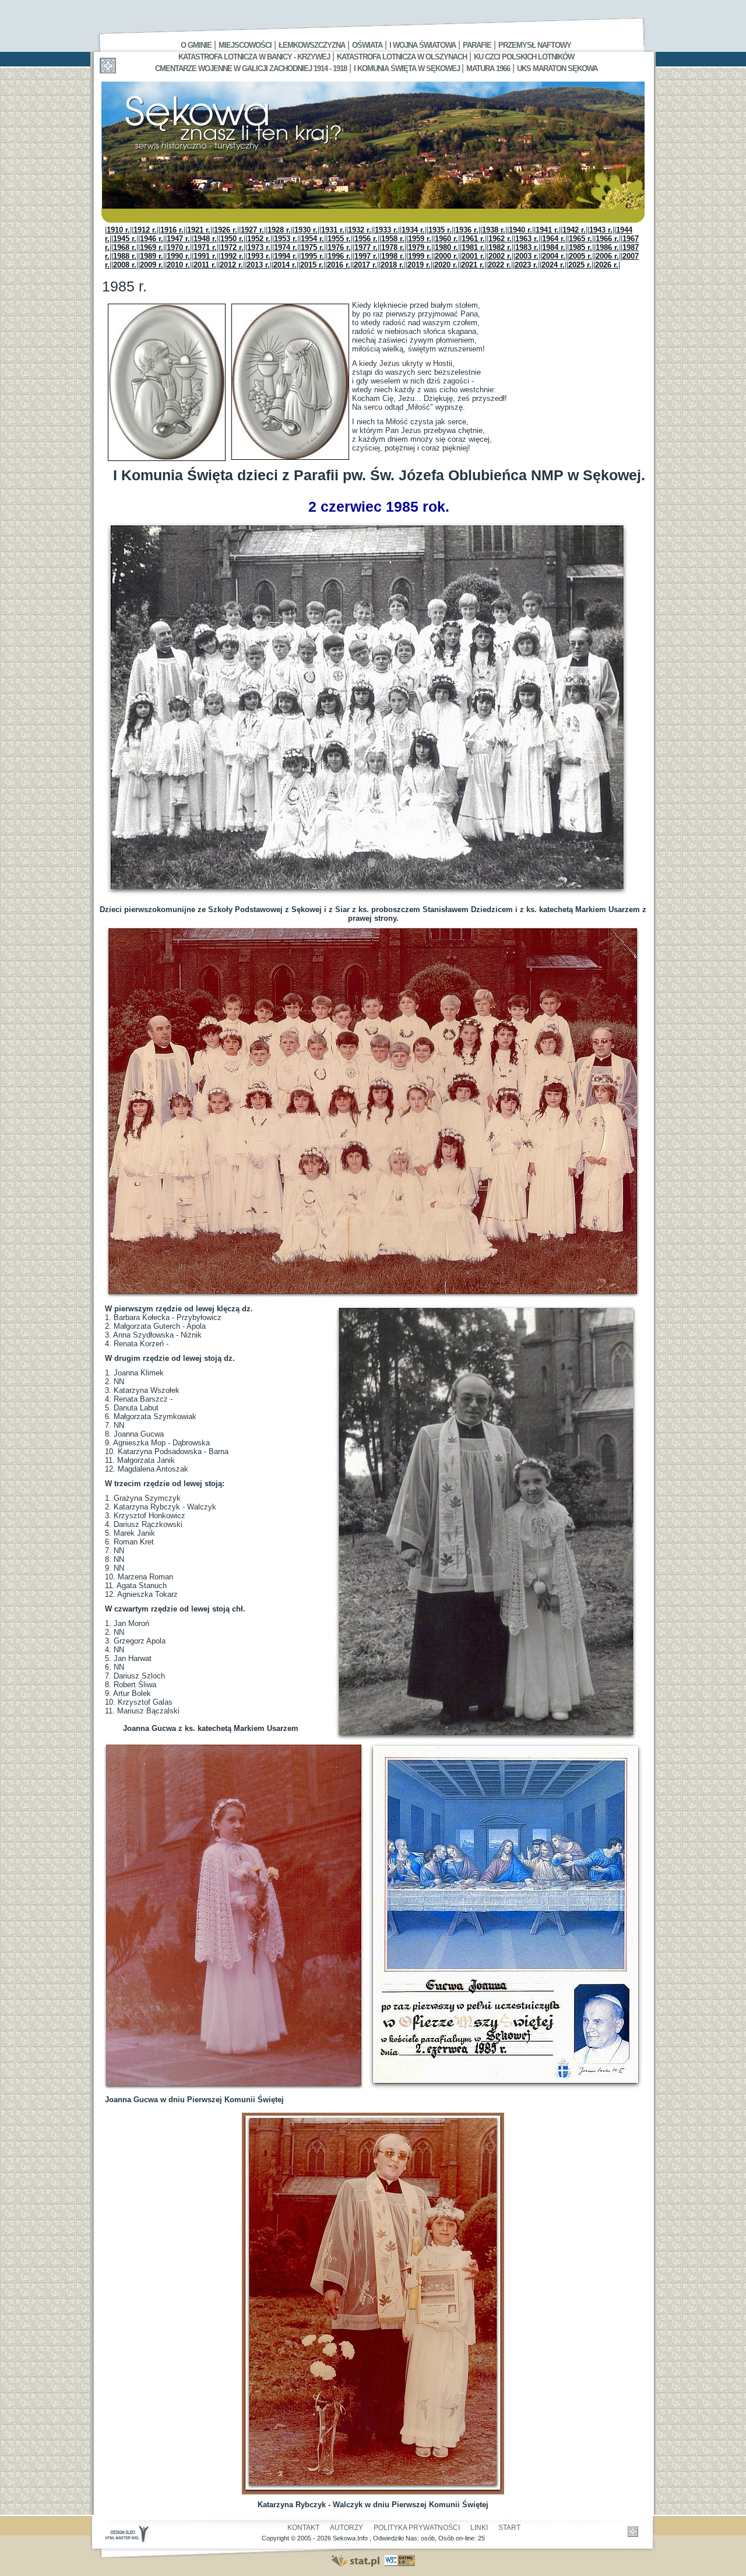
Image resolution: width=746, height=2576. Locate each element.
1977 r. (366, 247)
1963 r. (527, 239)
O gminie (196, 45)
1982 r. (500, 247)
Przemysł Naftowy (535, 45)
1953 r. (286, 239)
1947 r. (178, 239)
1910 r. (118, 230)
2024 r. (553, 265)
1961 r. (473, 239)
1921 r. (199, 230)
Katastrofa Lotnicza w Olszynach (402, 57)
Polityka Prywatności (417, 2528)
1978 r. (393, 247)
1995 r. (312, 256)
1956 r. (366, 239)
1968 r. (125, 247)
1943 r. (601, 230)
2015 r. (312, 265)
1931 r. (333, 230)
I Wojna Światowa (423, 45)
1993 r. (259, 256)
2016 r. (339, 265)
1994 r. (286, 256)
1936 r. (467, 230)
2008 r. (125, 265)
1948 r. (205, 239)
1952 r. (259, 239)
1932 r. (360, 230)
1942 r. (574, 230)
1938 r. (494, 230)
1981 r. (473, 247)
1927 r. (252, 230)
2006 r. (607, 256)
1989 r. (152, 256)
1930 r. (306, 230)
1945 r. (125, 239)
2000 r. (446, 256)
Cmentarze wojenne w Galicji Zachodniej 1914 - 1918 (251, 68)
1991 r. (205, 256)
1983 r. (527, 247)
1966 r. (607, 239)
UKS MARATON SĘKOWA (557, 68)
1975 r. (312, 247)
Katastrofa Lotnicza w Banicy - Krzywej (254, 57)
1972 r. (232, 247)
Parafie (477, 45)
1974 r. (286, 247)
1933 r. (386, 230)
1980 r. (446, 247)
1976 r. (339, 247)
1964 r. (554, 239)
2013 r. (258, 265)
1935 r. (440, 230)
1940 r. (520, 230)
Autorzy (346, 2528)
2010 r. (178, 265)
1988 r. (125, 256)
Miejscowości (245, 45)
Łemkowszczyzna (312, 45)
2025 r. (580, 265)
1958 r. (393, 239)
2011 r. (205, 265)
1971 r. (205, 247)
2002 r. (500, 256)
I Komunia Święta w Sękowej (408, 68)
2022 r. (499, 265)
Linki (479, 2528)
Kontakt (303, 2528)
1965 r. (580, 239)
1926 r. (226, 230)
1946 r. (152, 239)
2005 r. (580, 256)
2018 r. (392, 265)
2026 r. (607, 265)
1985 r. (580, 247)
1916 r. (172, 230)
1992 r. (232, 256)
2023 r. (526, 265)
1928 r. (279, 230)
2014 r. (285, 265)
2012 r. (231, 265)
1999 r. (420, 256)
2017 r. (365, 265)
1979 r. (420, 247)
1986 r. (607, 247)
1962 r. (500, 239)
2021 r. (473, 265)
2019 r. (419, 265)
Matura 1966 (488, 68)
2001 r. (473, 256)
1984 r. (554, 247)
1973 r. (259, 247)
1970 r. (178, 247)
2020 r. (446, 265)
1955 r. (339, 239)
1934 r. (413, 230)
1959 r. (420, 239)
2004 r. (554, 256)
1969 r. (152, 247)
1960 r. (446, 239)
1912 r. (145, 230)
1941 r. (547, 230)
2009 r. (152, 265)
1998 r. (393, 256)
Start (509, 2528)
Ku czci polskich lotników (524, 57)
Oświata (367, 45)
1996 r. (339, 256)
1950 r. (232, 239)
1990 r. (178, 256)
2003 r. (527, 256)
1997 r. (366, 256)
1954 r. (312, 239)
